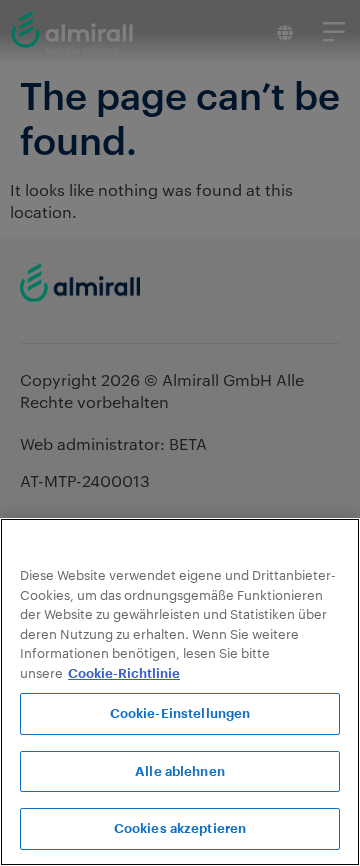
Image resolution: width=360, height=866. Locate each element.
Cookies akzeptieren (180, 828)
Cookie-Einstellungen (180, 713)
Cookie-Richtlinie (124, 673)
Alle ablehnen (180, 771)
